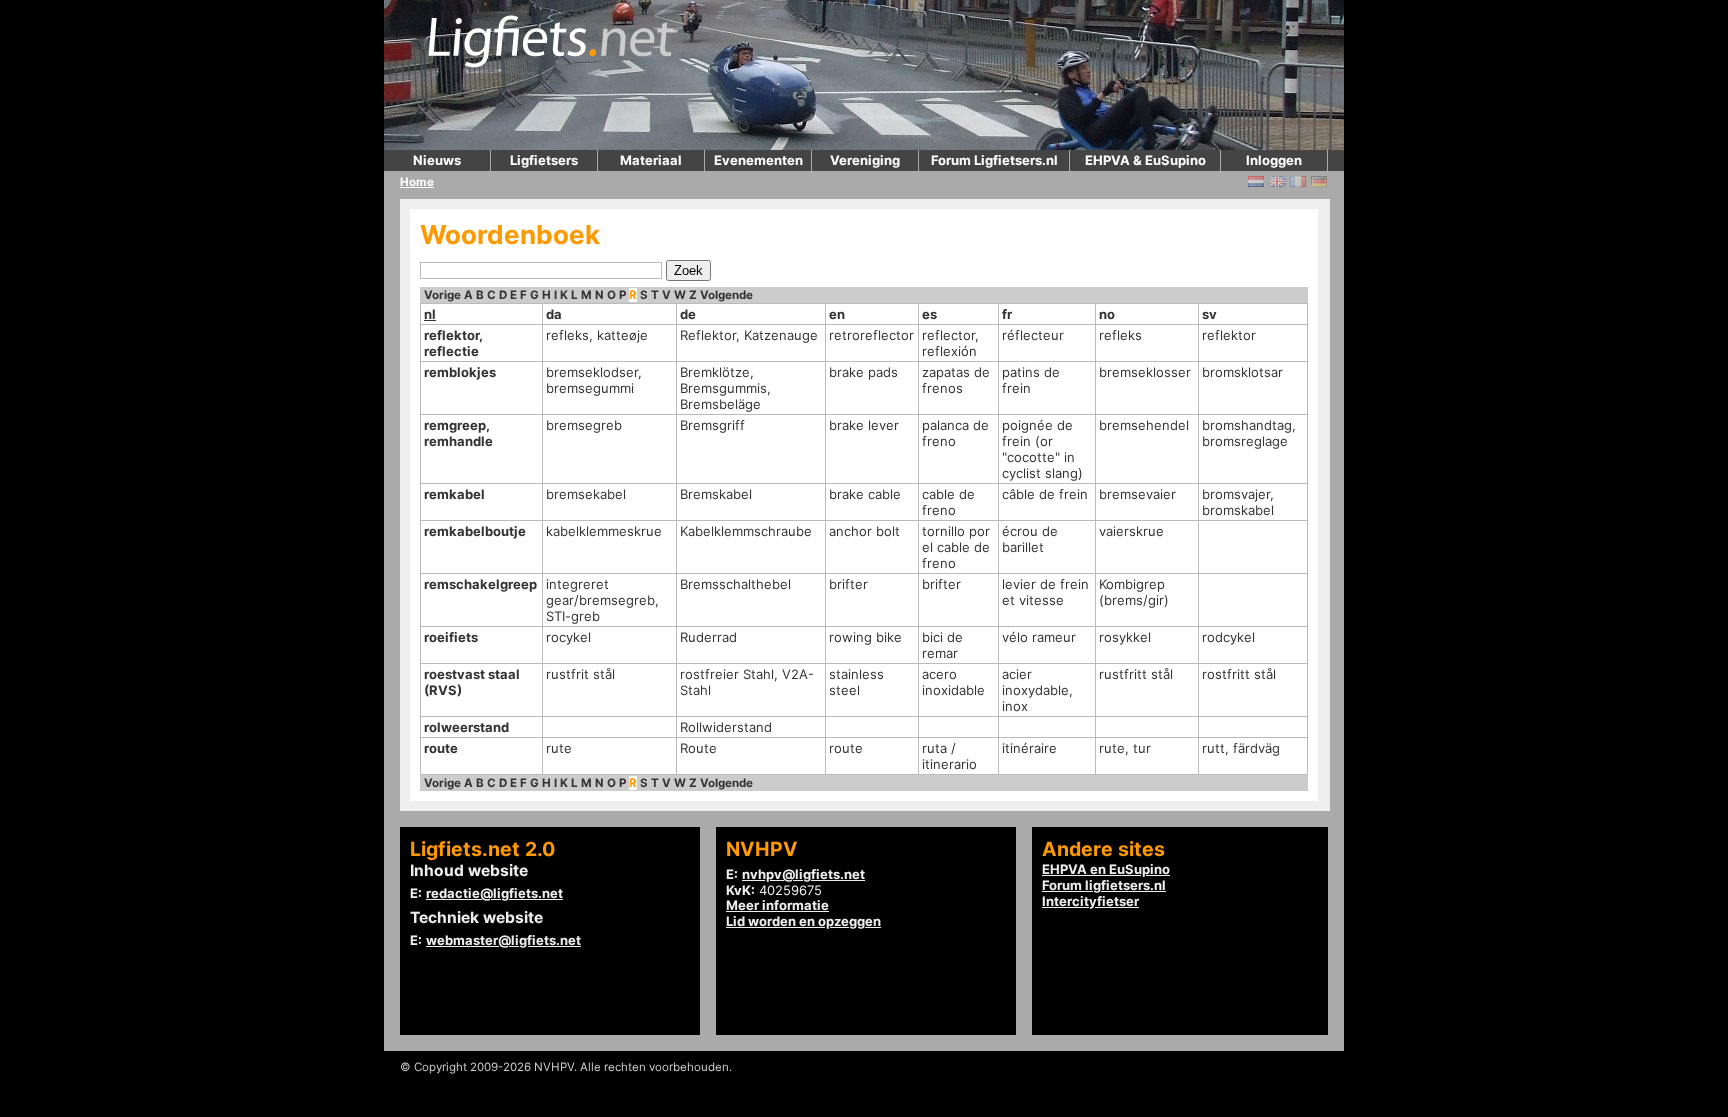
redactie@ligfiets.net (494, 893)
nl (430, 314)
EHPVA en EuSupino (1106, 869)
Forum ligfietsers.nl (1104, 885)
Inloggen (1274, 160)
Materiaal (651, 160)
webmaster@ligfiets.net (503, 940)
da (554, 314)
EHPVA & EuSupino (1145, 160)
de (688, 314)
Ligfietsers (544, 160)
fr (1007, 314)
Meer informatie (777, 905)
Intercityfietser (1090, 901)
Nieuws (437, 160)
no (1107, 314)
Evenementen (758, 160)
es (929, 314)
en (837, 314)
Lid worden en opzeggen (803, 921)
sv (1209, 314)
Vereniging (865, 160)
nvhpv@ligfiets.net (803, 874)
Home (417, 182)
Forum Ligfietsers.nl (994, 160)
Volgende (726, 295)
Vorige (442, 295)
